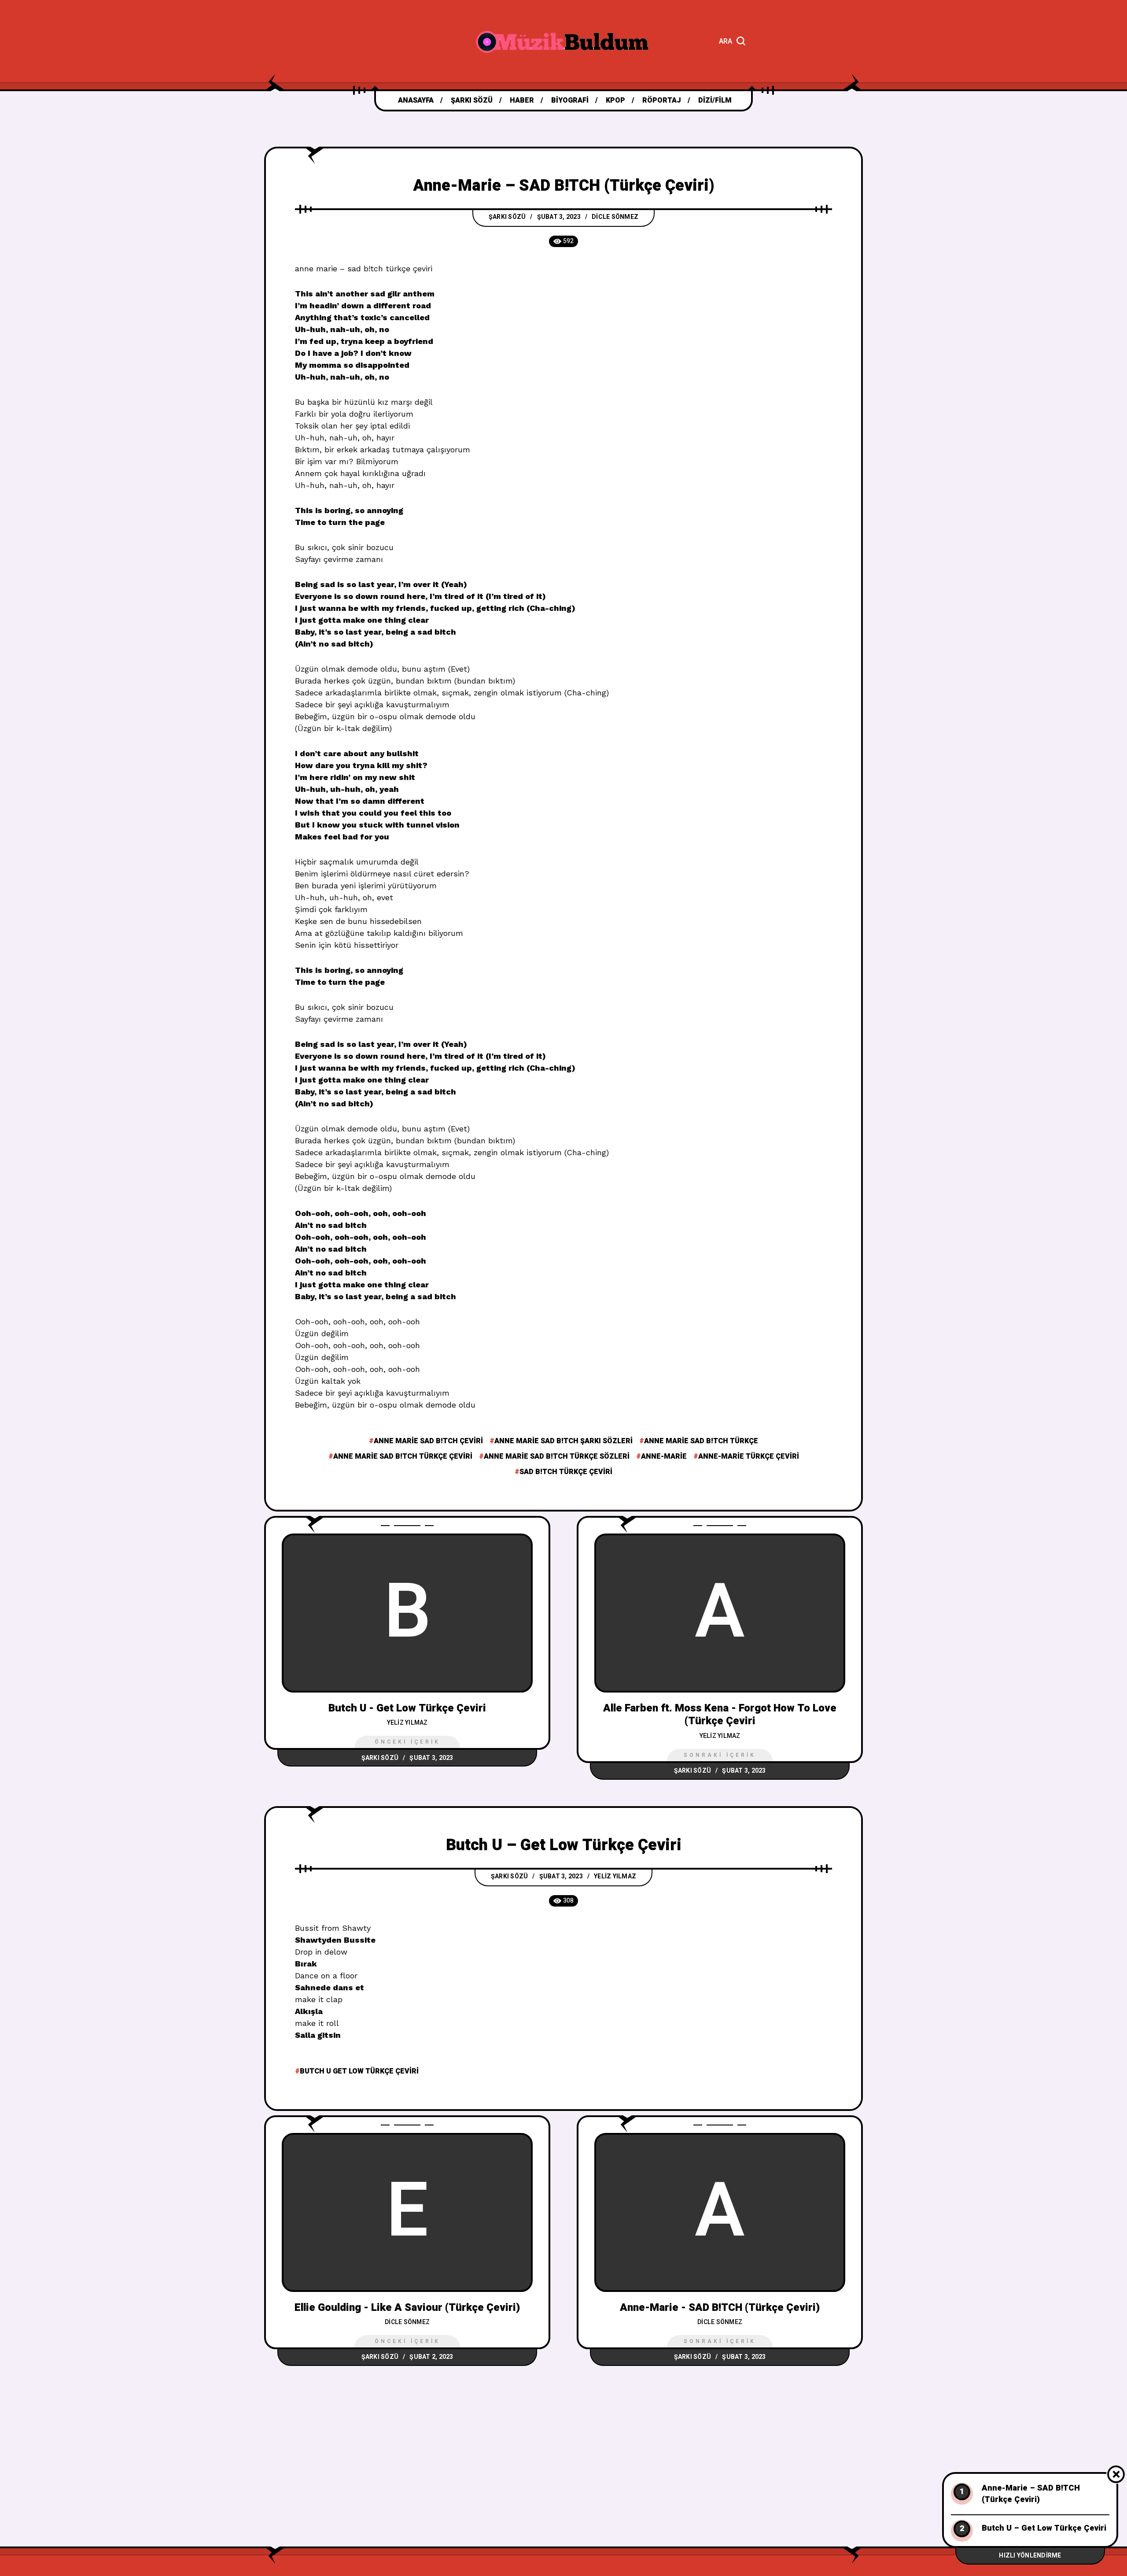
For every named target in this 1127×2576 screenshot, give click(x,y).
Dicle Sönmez (615, 217)
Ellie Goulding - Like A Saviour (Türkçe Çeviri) (407, 2308)
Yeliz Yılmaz (407, 1723)
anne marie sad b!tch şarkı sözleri (563, 1441)
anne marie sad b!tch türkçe (701, 1441)
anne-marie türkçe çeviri (749, 1456)
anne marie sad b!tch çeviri (428, 1441)
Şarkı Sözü (507, 217)
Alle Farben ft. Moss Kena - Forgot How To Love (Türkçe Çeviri (720, 1715)
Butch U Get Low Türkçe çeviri (359, 2071)
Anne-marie (664, 1456)
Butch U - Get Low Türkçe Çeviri (407, 1708)
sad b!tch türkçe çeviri (566, 1472)
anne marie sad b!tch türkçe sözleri (557, 1456)
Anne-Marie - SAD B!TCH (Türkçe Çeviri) (720, 2308)
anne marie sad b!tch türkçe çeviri (403, 1456)
